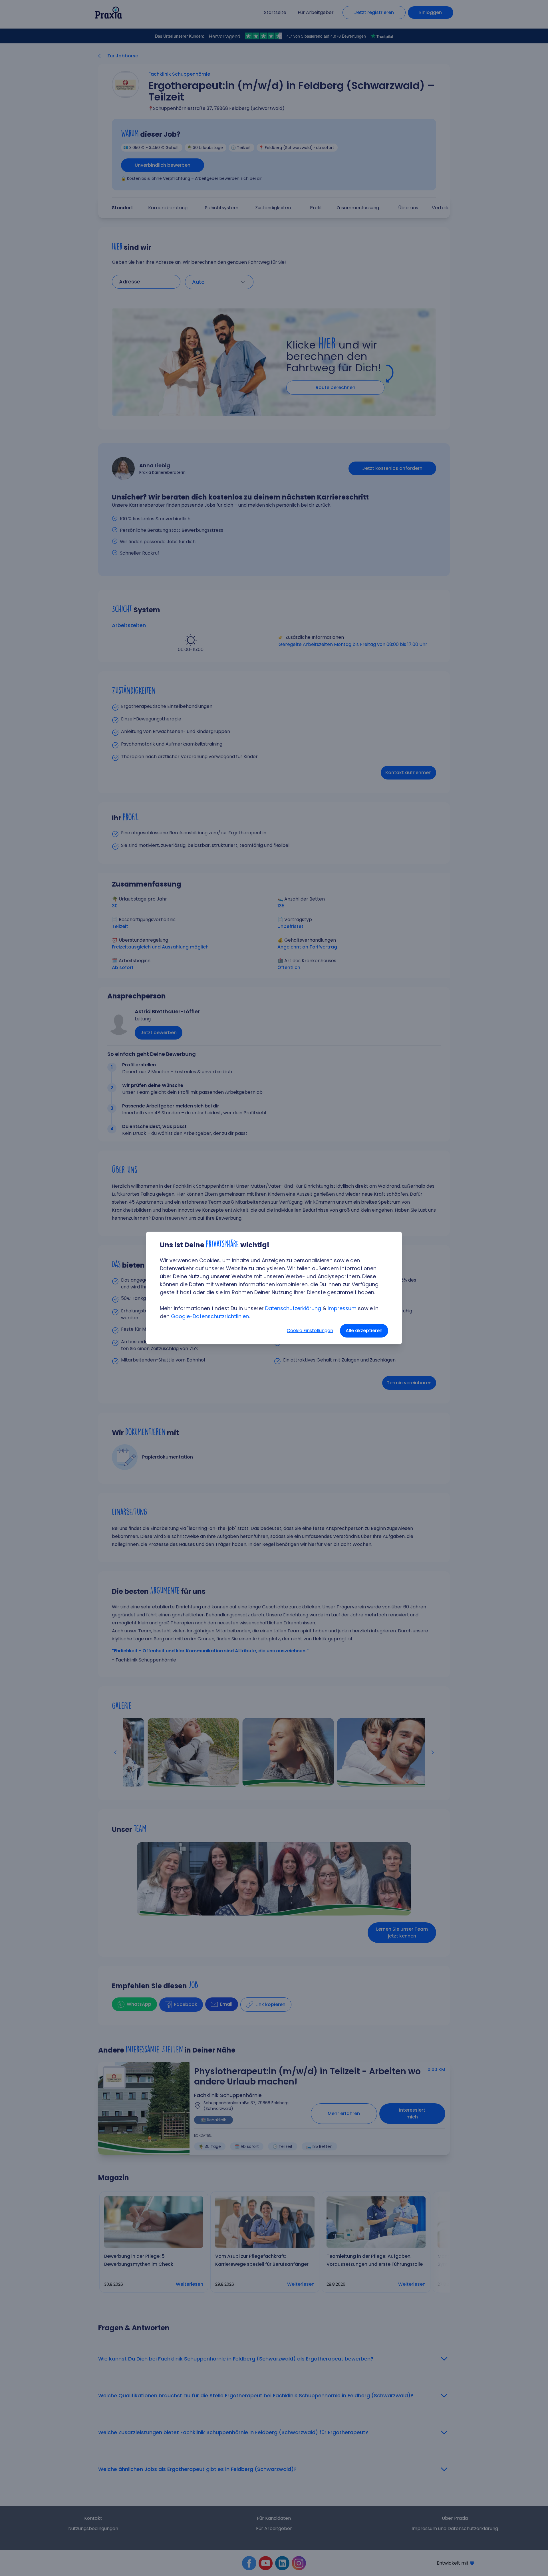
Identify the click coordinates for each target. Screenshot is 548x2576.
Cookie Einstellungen (310, 1331)
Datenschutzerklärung (293, 1308)
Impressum (342, 1308)
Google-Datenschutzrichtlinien (210, 1316)
